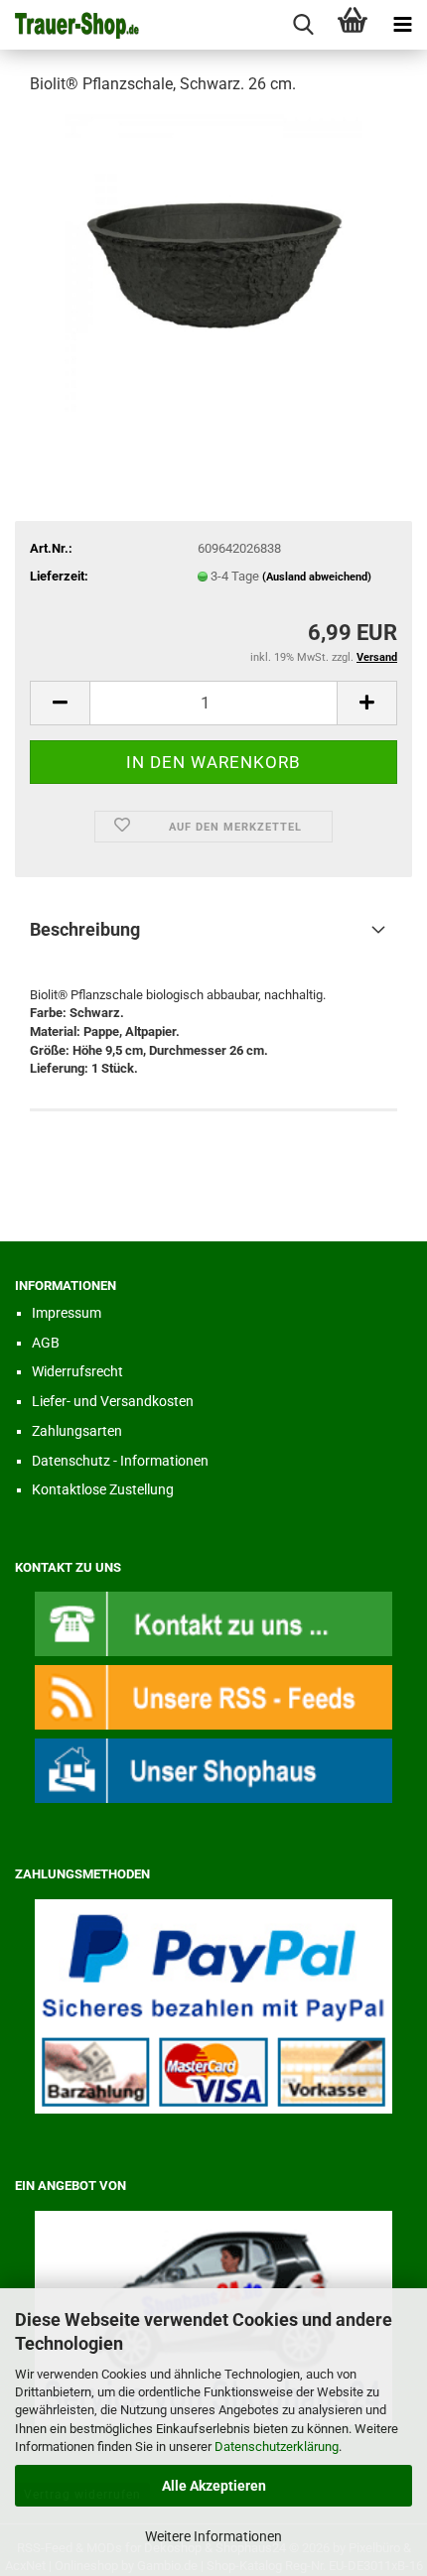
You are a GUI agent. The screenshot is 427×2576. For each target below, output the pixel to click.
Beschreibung (85, 929)
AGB (46, 1343)
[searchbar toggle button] (303, 25)
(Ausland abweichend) (317, 577)
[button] (60, 703)
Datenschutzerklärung (277, 2447)
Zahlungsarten (77, 1431)
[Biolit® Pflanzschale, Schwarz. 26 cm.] (213, 261)
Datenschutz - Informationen (120, 1461)
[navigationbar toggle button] (402, 25)
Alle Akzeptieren (214, 2486)
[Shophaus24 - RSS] (213, 1696)
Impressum (67, 1313)
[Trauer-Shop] (70, 25)
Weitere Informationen (213, 2536)
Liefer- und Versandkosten (113, 1401)
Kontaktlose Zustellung (103, 1489)
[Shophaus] (213, 1770)
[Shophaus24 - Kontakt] (213, 1623)
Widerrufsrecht (77, 1371)
